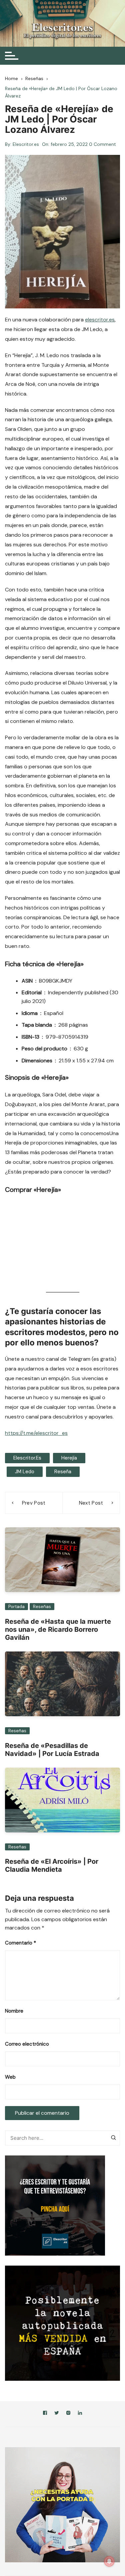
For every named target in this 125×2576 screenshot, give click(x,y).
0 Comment (102, 144)
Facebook (45, 2414)
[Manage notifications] (109, 2561)
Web (10, 2077)
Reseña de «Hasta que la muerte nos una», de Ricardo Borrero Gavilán (58, 1629)
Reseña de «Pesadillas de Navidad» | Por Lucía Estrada (52, 1750)
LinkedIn (80, 2414)
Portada (16, 1607)
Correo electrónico (27, 2044)
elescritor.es (100, 320)
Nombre (14, 2011)
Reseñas (42, 1607)
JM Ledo (25, 1472)
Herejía (69, 1458)
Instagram (68, 2414)
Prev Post (34, 1503)
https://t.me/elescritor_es (36, 1433)
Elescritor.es (26, 144)
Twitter (57, 2414)
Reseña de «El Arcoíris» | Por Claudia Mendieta (52, 1865)
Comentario (20, 1943)
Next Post (91, 1503)
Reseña (63, 1472)
